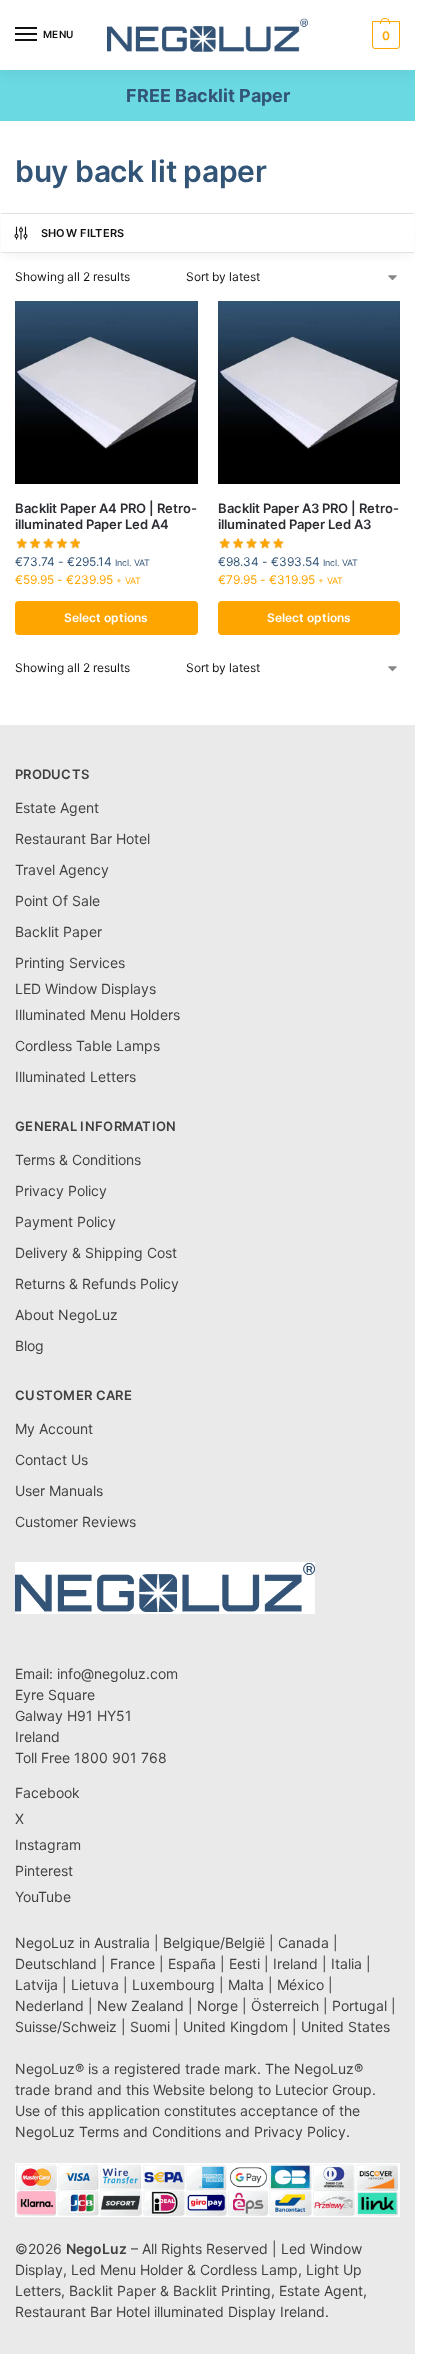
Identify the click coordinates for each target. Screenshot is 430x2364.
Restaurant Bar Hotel (82, 838)
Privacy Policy (61, 1190)
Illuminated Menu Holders (97, 1014)
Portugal (359, 2005)
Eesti (244, 1963)
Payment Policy (65, 1221)
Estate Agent (57, 807)
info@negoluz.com (117, 1673)
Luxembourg (173, 1984)
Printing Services (70, 962)
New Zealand (140, 2005)
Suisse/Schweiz (66, 2026)
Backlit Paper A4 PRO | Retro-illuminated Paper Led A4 (106, 516)
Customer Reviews (75, 1521)
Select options (106, 617)
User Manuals (59, 1490)
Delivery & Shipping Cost (96, 1252)
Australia (122, 1942)
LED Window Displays (85, 988)
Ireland (295, 1963)
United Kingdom (235, 2026)
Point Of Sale (57, 900)
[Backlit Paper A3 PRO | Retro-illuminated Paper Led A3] (309, 392)
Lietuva (95, 1984)
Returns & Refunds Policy (97, 1283)
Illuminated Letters (75, 1076)
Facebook (47, 1792)
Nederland (49, 2005)
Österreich (285, 2005)
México (300, 1984)
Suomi (150, 2026)
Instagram (48, 1844)
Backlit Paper (58, 931)
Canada (303, 1942)
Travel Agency (62, 869)
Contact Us (51, 1459)
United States (345, 2026)
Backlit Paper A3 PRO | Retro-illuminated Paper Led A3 (308, 516)
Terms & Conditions (78, 1159)
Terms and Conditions (150, 2131)
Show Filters (83, 233)
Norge (217, 2005)
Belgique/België (214, 1942)
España (192, 1963)
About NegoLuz (66, 1314)
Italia (346, 1963)
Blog (29, 1345)
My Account (54, 1428)
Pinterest (44, 1870)
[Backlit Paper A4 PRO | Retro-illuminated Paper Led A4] (106, 392)
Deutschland (56, 1963)
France (132, 1963)
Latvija (36, 1984)
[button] (383, 35)
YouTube (43, 1896)
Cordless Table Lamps (87, 1045)
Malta (246, 1984)
